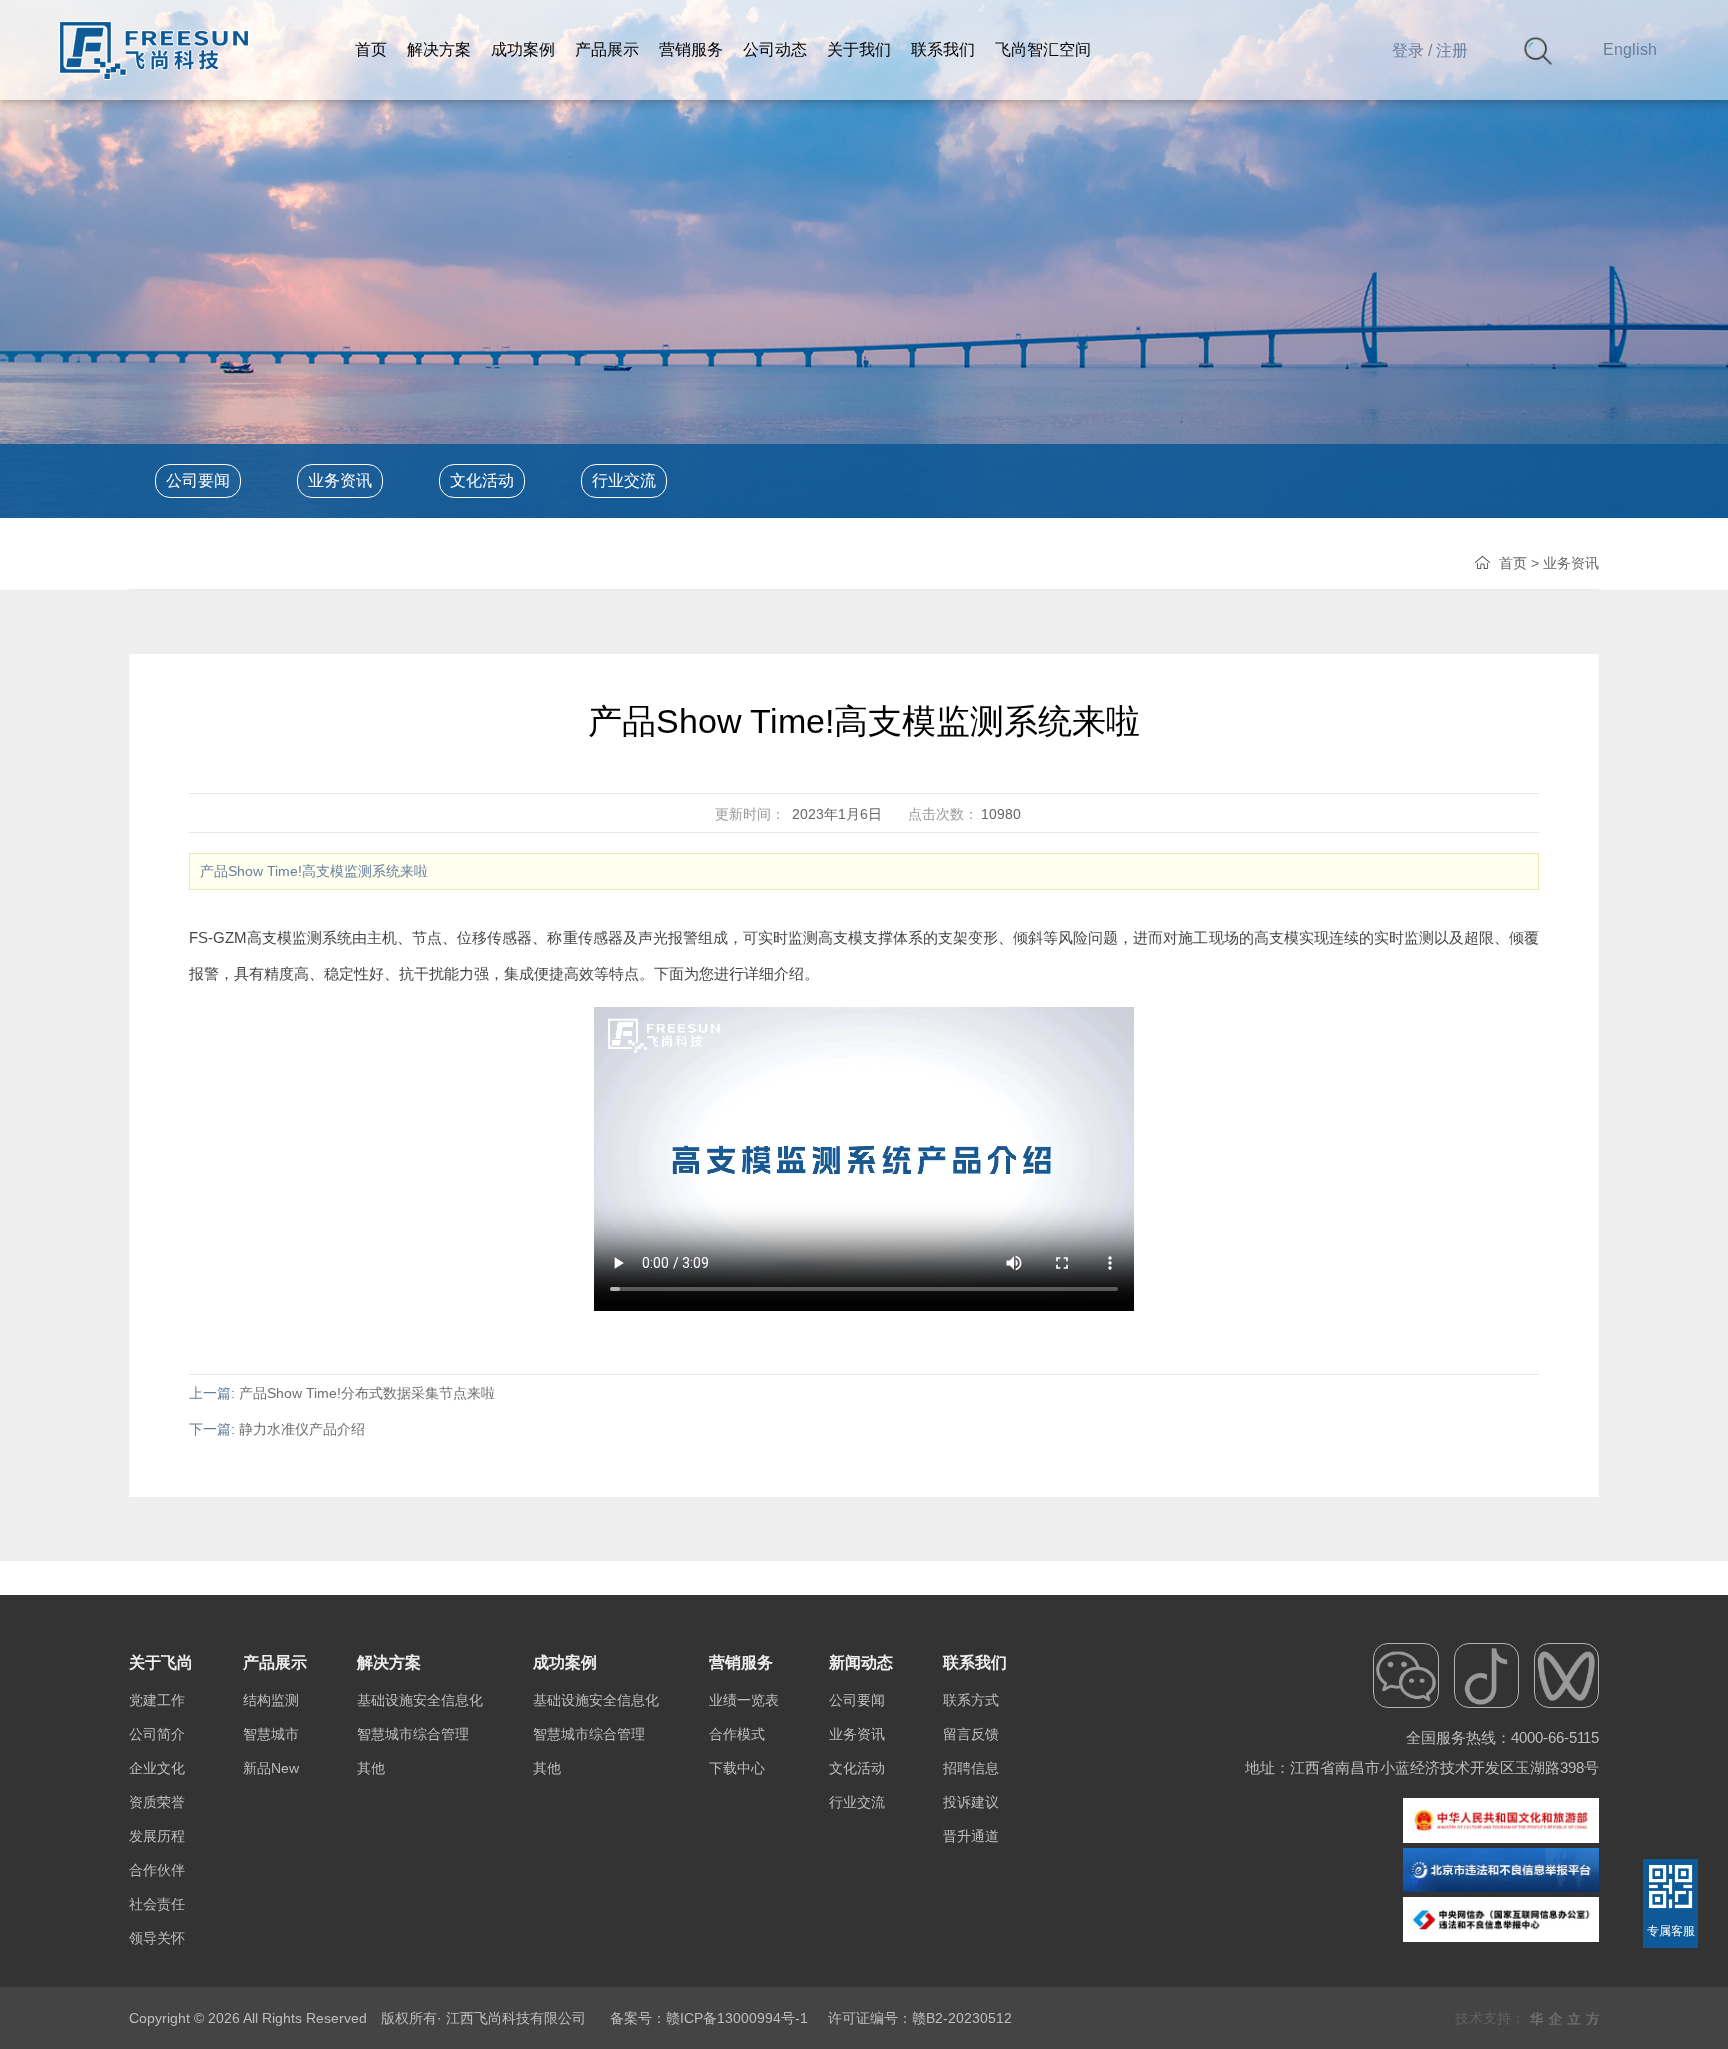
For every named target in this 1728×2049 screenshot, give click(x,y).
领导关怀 (157, 1938)
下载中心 (737, 1768)
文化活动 (482, 480)
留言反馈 (971, 1734)
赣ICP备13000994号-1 (737, 2018)
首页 (1513, 563)
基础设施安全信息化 (420, 1700)
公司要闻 (198, 480)
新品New (271, 1768)
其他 (371, 1768)
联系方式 (971, 1700)
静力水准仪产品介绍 (302, 1429)
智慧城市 (271, 1734)
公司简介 (157, 1734)
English (1630, 49)
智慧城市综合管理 (413, 1734)
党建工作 (157, 1700)
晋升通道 (971, 1836)
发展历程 (157, 1836)
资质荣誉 (157, 1802)
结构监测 (271, 1700)
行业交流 (624, 480)
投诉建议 (971, 1802)
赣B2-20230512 (962, 2018)
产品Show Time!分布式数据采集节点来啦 (367, 1393)
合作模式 (737, 1734)
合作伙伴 (157, 1870)
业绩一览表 (744, 1700)
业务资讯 (340, 480)
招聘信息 (971, 1768)
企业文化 (157, 1768)
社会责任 (157, 1904)
